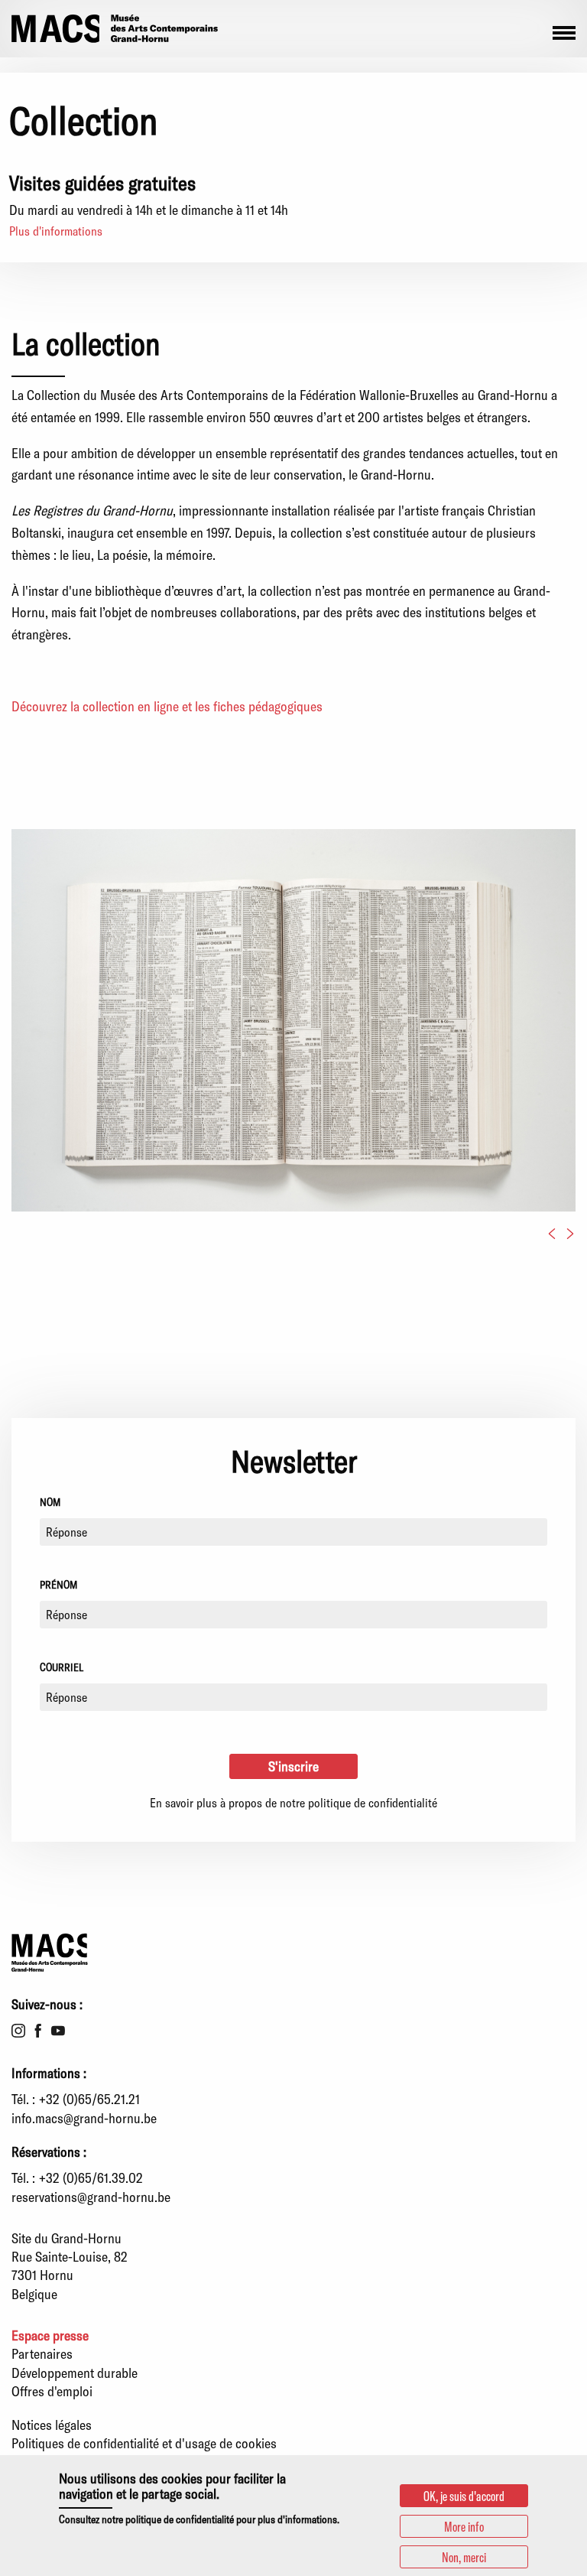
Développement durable (75, 2373)
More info (464, 2526)
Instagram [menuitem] (18, 2031)
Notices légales (52, 2425)
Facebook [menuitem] (38, 2031)
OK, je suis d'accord (464, 2496)
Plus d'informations (56, 231)
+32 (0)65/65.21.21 (89, 2099)
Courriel (62, 1667)
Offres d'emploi (52, 2391)
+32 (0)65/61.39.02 (91, 2178)
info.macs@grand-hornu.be (84, 2118)
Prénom (58, 1584)
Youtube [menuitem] (58, 2031)
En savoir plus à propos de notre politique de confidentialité (293, 1802)
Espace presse (50, 2335)
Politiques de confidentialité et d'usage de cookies (144, 2443)
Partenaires (42, 2353)
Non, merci (464, 2557)
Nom (50, 1502)
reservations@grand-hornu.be (91, 2197)
